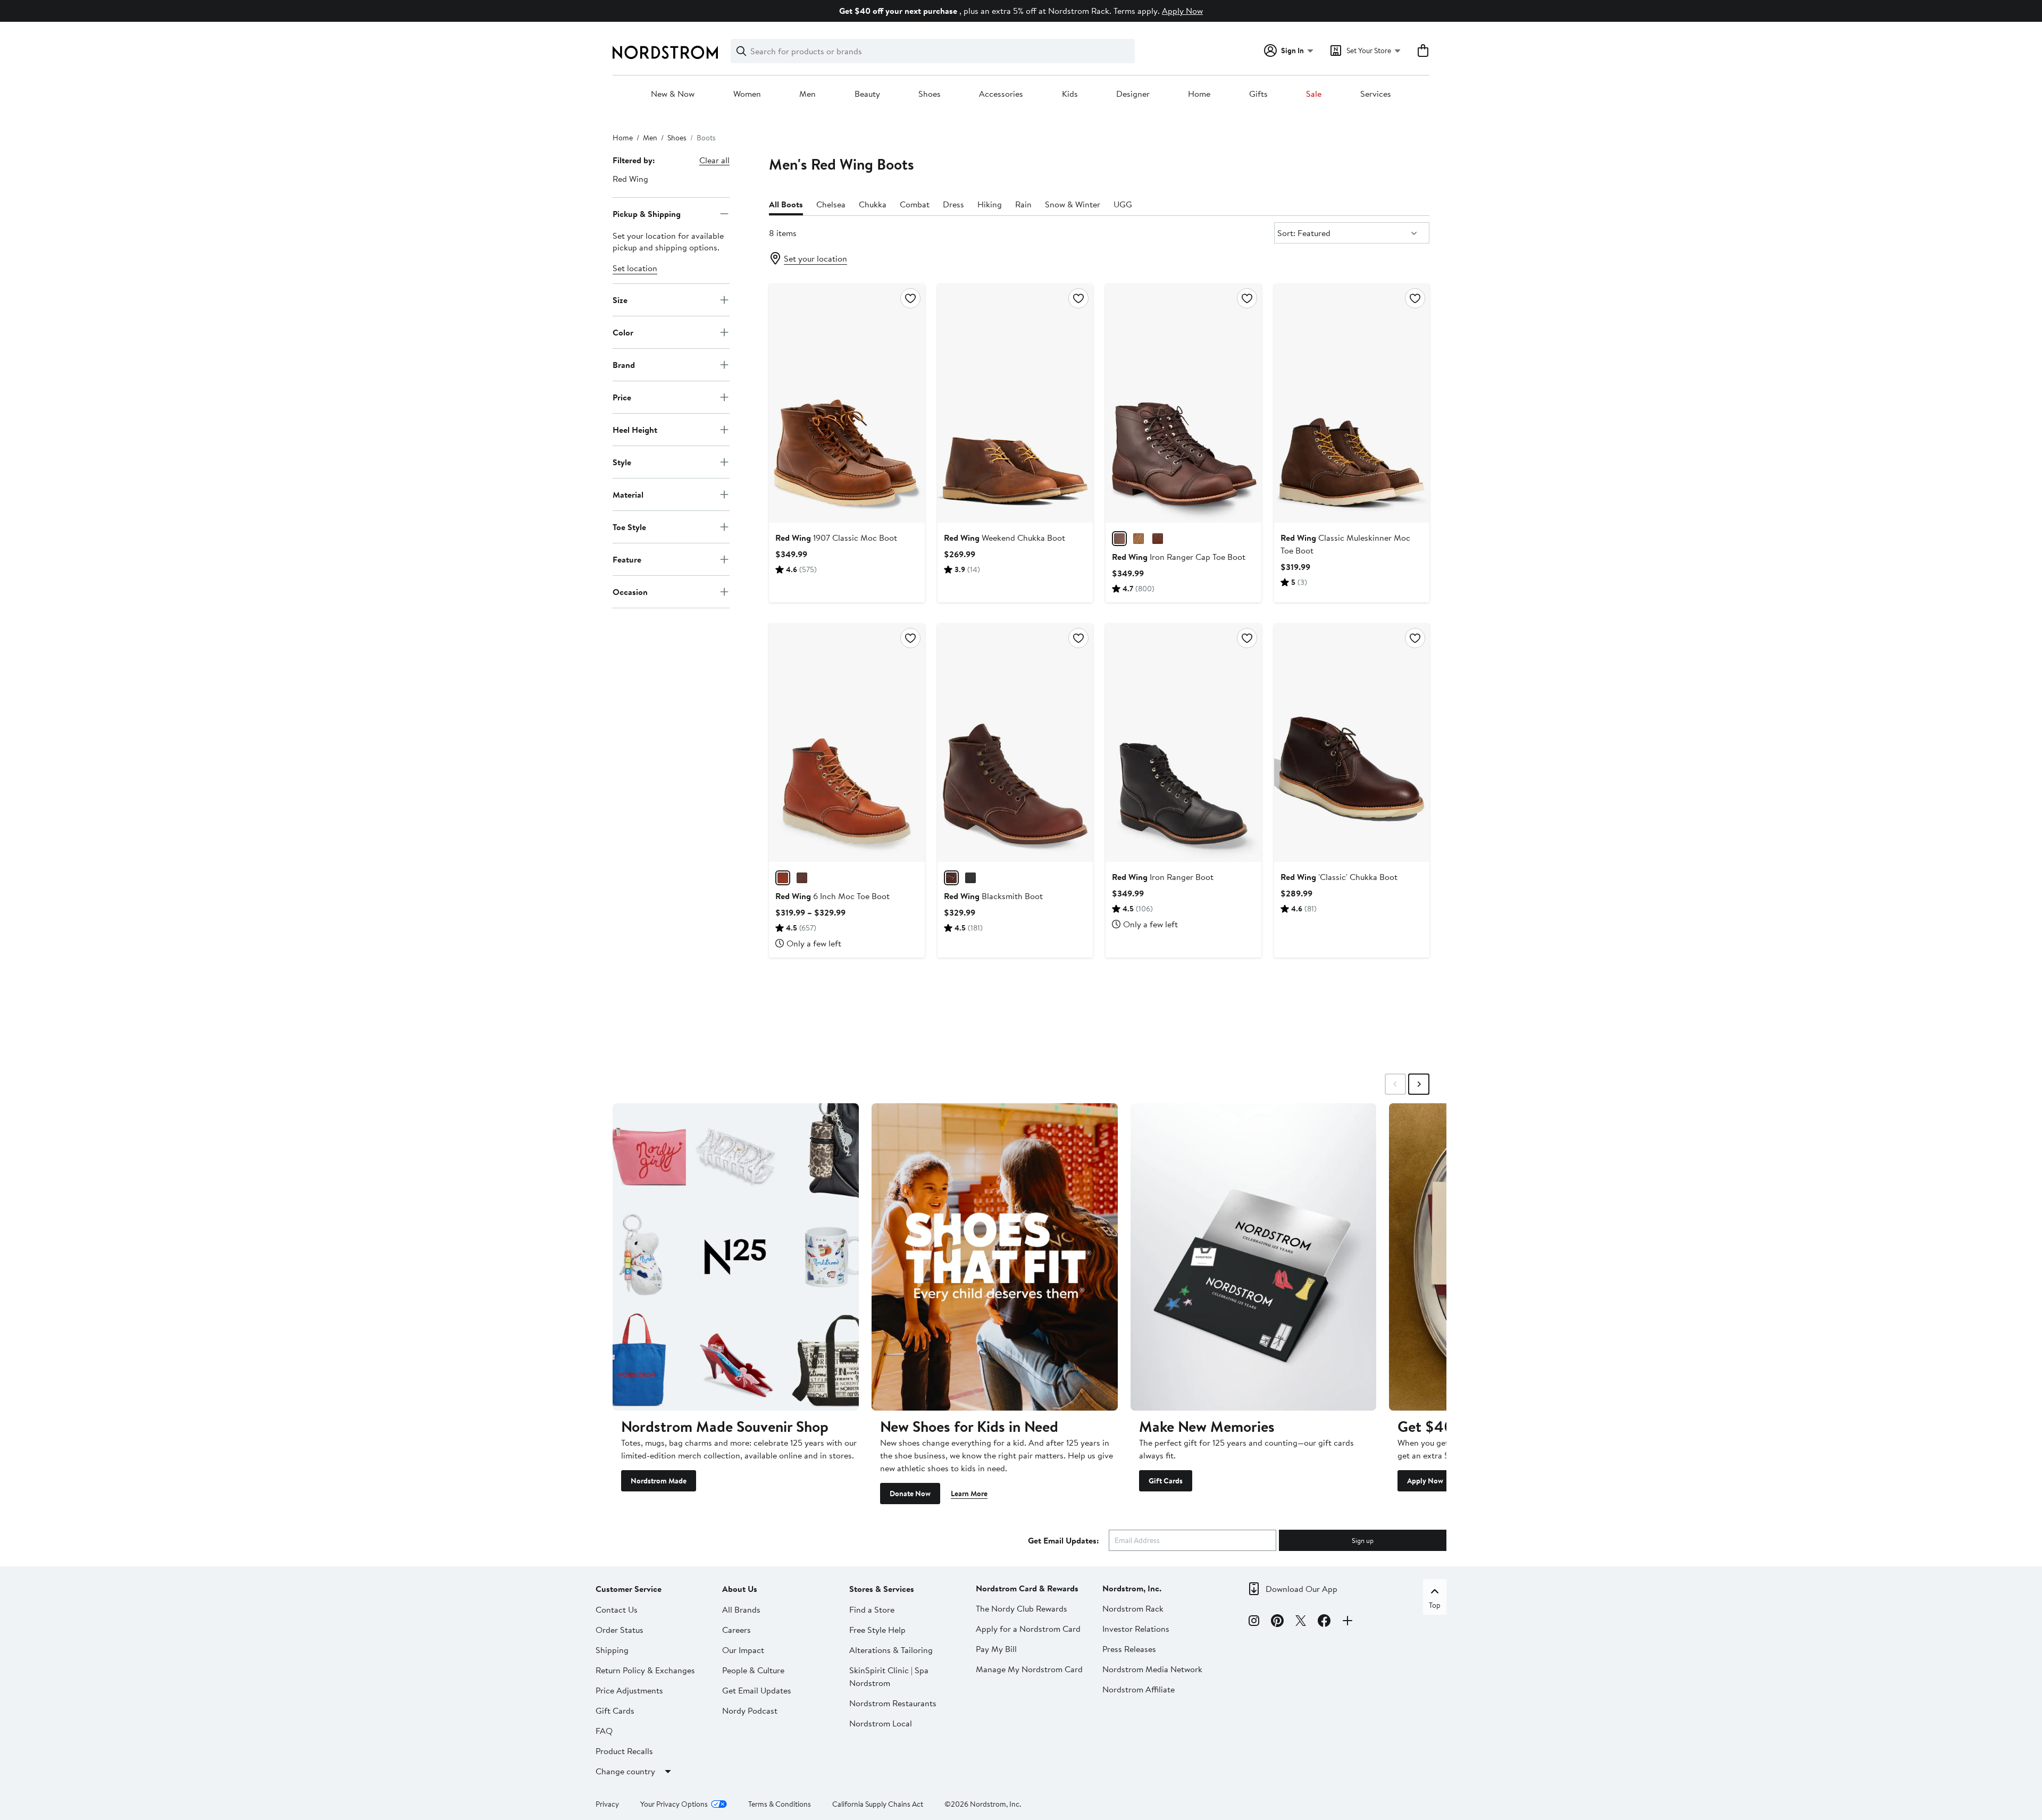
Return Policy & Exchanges (645, 1670)
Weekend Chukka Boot (1005, 538)
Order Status (620, 1630)
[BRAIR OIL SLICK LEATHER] (951, 878)
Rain (1023, 204)
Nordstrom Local (881, 1723)
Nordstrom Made (659, 1481)
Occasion (630, 591)
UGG (1123, 204)
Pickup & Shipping (647, 213)
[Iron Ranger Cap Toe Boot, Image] (1183, 403)
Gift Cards (1166, 1481)
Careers (737, 1630)
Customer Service (629, 1589)
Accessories (1001, 94)
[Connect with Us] (1348, 1622)
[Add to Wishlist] (910, 298)
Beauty (867, 94)
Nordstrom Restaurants (893, 1703)
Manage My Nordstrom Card (1029, 1669)
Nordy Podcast (750, 1710)
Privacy (607, 1804)
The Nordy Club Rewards (1022, 1608)
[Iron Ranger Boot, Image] (1183, 743)
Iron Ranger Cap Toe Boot (1179, 557)
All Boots (786, 204)
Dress (953, 204)
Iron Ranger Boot (1163, 877)
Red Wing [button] (630, 179)
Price (622, 397)
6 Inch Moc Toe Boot (832, 896)
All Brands (741, 1609)
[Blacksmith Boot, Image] (1015, 743)
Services (1376, 94)
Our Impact (743, 1650)
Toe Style (629, 526)
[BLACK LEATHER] (970, 878)
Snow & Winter (1073, 204)
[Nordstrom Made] (736, 1257)
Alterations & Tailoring (891, 1650)
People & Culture (753, 1670)
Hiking (990, 204)
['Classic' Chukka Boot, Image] (1352, 743)
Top (1435, 1605)
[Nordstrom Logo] (665, 52)
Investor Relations (1136, 1629)
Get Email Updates (757, 1690)
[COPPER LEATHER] (1158, 539)
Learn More (969, 1494)
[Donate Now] (995, 1257)
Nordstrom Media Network (1152, 1669)
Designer (1133, 94)
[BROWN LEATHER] (1139, 539)
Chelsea (831, 204)
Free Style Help (877, 1630)
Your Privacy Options (674, 1804)
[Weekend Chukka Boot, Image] (1015, 403)
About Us (740, 1589)
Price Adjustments (629, 1690)
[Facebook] (1324, 1622)
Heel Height (635, 429)
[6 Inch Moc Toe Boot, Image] (847, 743)
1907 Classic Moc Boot (836, 538)
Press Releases (1129, 1649)
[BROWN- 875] (783, 878)
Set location (635, 268)
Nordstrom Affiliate (1139, 1689)
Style (622, 462)
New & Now (673, 94)
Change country (625, 1771)
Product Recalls (624, 1751)
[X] (1301, 1622)
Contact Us (617, 1609)
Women (747, 94)
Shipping (612, 1650)
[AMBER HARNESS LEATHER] (1119, 539)
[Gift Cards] (1254, 1257)
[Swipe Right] (1419, 1084)
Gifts (1258, 94)
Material (628, 494)
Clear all (714, 160)
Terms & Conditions (780, 1804)
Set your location (815, 258)
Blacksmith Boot (993, 896)
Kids (1070, 94)
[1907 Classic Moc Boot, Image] (847, 403)
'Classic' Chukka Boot (1339, 877)
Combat (915, 204)
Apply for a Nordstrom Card (1028, 1629)
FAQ (604, 1731)
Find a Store (872, 1609)
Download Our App (1302, 1589)
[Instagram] (1254, 1622)
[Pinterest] (1277, 1622)
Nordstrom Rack (1133, 1608)
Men (807, 94)
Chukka (873, 204)
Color (623, 332)
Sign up (1363, 1540)
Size (620, 299)
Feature (627, 559)
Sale (1314, 94)
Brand (624, 364)
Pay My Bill (996, 1649)
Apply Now (1182, 11)
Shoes (930, 94)
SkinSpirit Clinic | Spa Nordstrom (889, 1676)
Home (1199, 94)
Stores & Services (882, 1589)
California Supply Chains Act (878, 1804)
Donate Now (910, 1494)
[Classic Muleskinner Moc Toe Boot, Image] (1352, 403)
